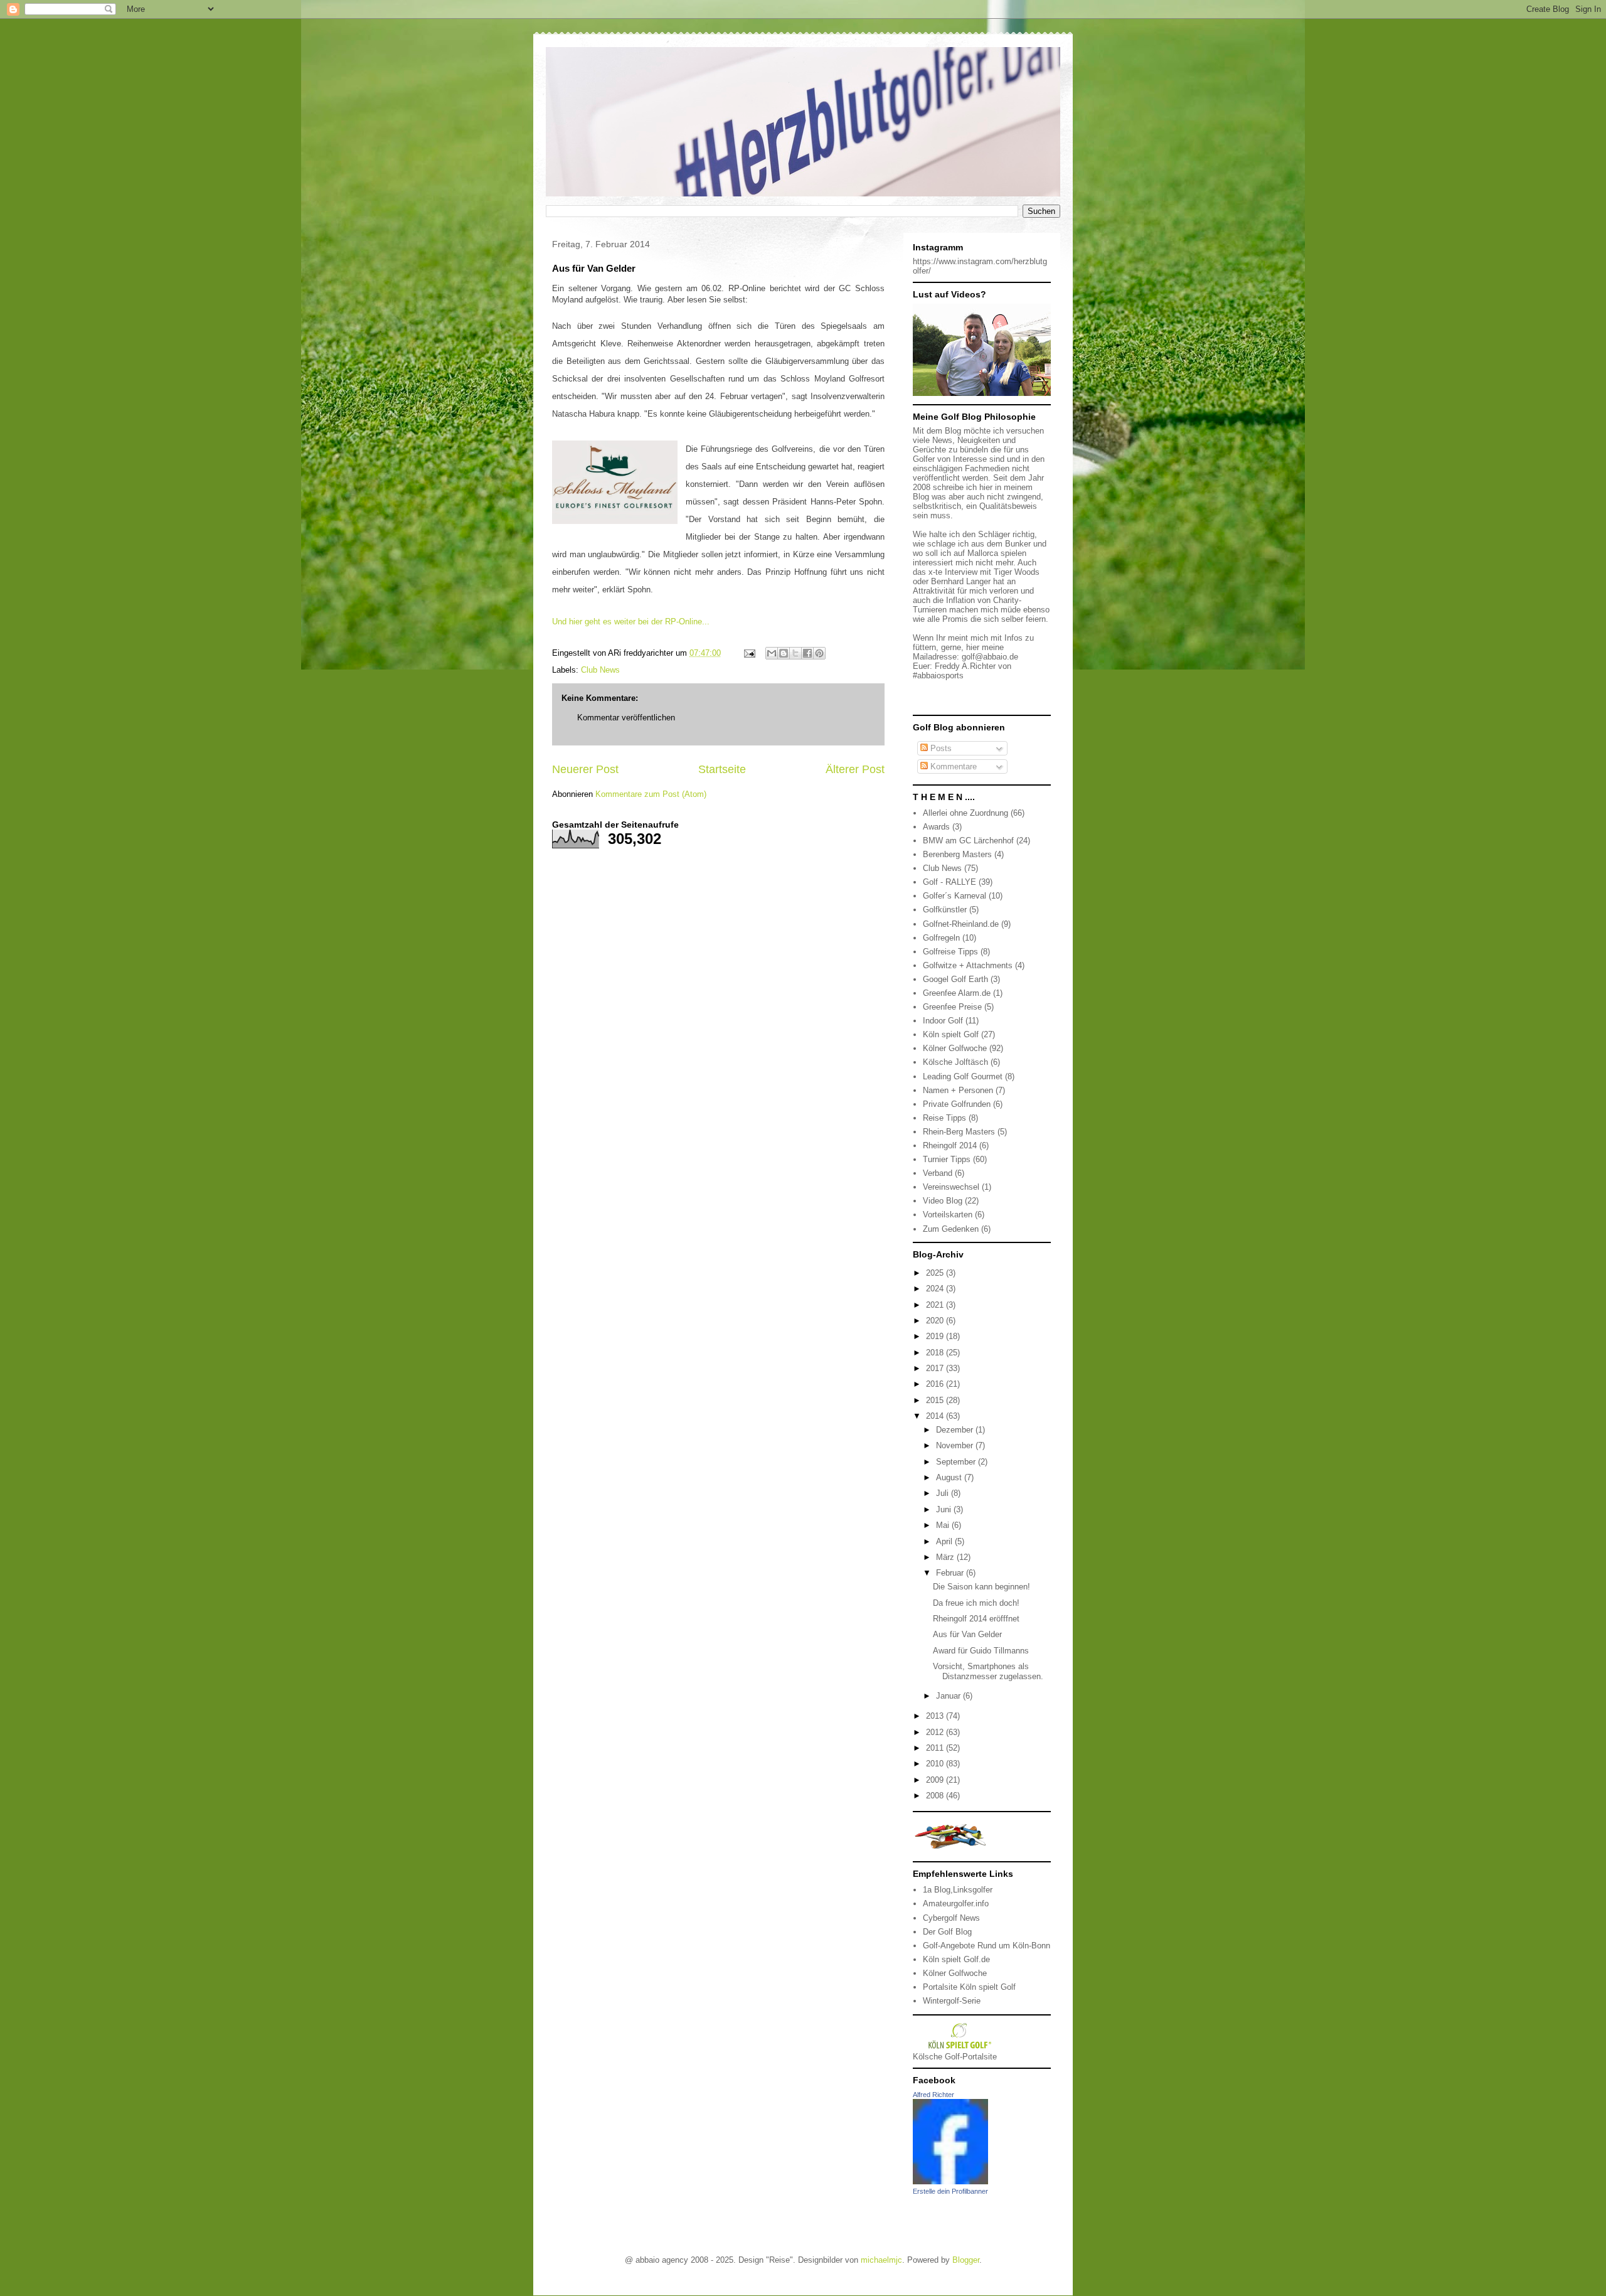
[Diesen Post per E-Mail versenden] (772, 653)
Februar (951, 1573)
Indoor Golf (943, 1021)
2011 (936, 1748)
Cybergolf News (951, 1918)
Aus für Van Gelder (967, 1634)
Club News (600, 670)
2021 (936, 1305)
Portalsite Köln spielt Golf (969, 1987)
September (957, 1462)
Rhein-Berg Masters (959, 1132)
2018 (936, 1353)
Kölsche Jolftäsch (955, 1062)
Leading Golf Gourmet (963, 1076)
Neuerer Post (585, 769)
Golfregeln (941, 938)
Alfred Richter (933, 2095)
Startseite (722, 769)
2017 (936, 1368)
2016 (936, 1384)
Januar (949, 1696)
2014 (936, 1416)
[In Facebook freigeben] (807, 653)
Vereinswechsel (951, 1187)
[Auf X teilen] (795, 653)
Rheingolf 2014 (950, 1145)
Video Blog (943, 1201)
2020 (936, 1321)
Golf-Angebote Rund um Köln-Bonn (986, 1946)
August (950, 1477)
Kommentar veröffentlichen (626, 718)
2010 (936, 1764)
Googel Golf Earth (955, 979)
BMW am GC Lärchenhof (968, 841)
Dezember (956, 1430)
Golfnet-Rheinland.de (961, 924)
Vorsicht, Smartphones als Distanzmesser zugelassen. (988, 1671)
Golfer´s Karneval (955, 896)
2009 (936, 1780)
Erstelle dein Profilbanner (950, 2191)
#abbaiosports (938, 675)
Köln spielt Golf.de (956, 1959)
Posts (940, 748)
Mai (944, 1525)
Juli (944, 1493)
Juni (945, 1509)
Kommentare (952, 766)
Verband (938, 1173)
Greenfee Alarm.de (957, 993)
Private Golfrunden (957, 1104)
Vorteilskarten (948, 1215)
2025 (936, 1273)
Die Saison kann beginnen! (981, 1587)
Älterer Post (855, 769)
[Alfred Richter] (950, 2181)
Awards (936, 827)
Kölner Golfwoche (955, 1048)
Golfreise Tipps (950, 952)
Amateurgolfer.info (956, 1904)
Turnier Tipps (947, 1159)
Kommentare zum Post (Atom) (651, 794)
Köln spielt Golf (951, 1034)
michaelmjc (881, 2260)
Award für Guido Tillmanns (981, 1651)
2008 (936, 1796)
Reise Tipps (944, 1118)
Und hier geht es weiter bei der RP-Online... (631, 622)
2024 (936, 1289)
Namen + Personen (958, 1090)
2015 (936, 1400)
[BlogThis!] (784, 653)
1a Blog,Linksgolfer (958, 1890)
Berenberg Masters (957, 854)
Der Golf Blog (947, 1932)
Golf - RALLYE (949, 882)
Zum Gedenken (951, 1229)
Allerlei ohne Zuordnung (965, 813)
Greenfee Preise (952, 1007)
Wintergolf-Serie (952, 2001)
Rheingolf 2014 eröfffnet (976, 1619)
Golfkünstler (945, 910)
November (956, 1445)
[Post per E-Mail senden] (749, 653)
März (946, 1557)
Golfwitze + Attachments (968, 965)
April (945, 1541)
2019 (936, 1336)
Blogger (966, 2260)
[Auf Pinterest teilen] (819, 653)
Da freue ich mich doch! (976, 1603)
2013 (936, 1716)
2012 (936, 1732)
